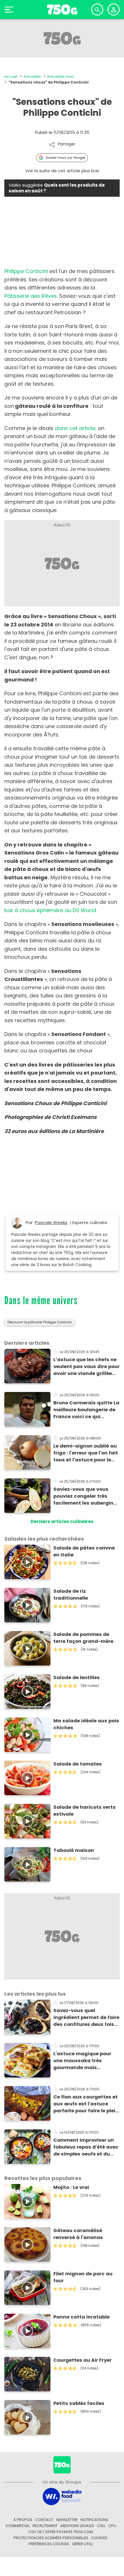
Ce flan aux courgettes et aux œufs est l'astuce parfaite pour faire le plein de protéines (86, 2104)
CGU (101, 2526)
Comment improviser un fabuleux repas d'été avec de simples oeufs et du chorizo (86, 2147)
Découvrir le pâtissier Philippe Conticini (40, 1322)
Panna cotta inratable (81, 2317)
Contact (44, 2520)
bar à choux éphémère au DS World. (51, 910)
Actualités (32, 76)
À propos (23, 2520)
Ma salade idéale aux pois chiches (86, 1724)
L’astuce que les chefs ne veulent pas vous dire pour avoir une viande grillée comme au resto (87, 1367)
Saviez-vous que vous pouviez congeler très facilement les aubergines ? (86, 1496)
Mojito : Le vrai (71, 2187)
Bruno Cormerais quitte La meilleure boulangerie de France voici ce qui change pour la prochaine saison (86, 1410)
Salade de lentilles (77, 1678)
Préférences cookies (49, 2544)
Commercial (18, 2526)
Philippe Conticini (26, 271)
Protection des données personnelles (51, 2538)
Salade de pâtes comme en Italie (84, 1551)
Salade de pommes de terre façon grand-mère (83, 1638)
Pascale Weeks (51, 1222)
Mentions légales (77, 2526)
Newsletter (67, 2520)
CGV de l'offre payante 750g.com (61, 2532)
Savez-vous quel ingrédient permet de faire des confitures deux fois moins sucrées (86, 2018)
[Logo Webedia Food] (62, 2496)
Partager (67, 144)
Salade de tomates (78, 1764)
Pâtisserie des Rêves (31, 296)
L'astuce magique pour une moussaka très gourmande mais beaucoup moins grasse (84, 2061)
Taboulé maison (74, 1850)
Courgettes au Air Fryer (82, 2360)
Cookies (99, 2538)
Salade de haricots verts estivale (84, 1811)
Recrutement (45, 2526)
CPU (112, 2526)
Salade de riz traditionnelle (71, 1595)
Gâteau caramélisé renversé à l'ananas (78, 2234)
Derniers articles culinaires (62, 1521)
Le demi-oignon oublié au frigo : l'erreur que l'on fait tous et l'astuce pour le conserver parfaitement (86, 1453)
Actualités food (60, 76)
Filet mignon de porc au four (83, 2277)
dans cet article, (76, 428)
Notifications (94, 2520)
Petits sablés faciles (79, 2403)
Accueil (11, 76)
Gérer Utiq (82, 2544)
